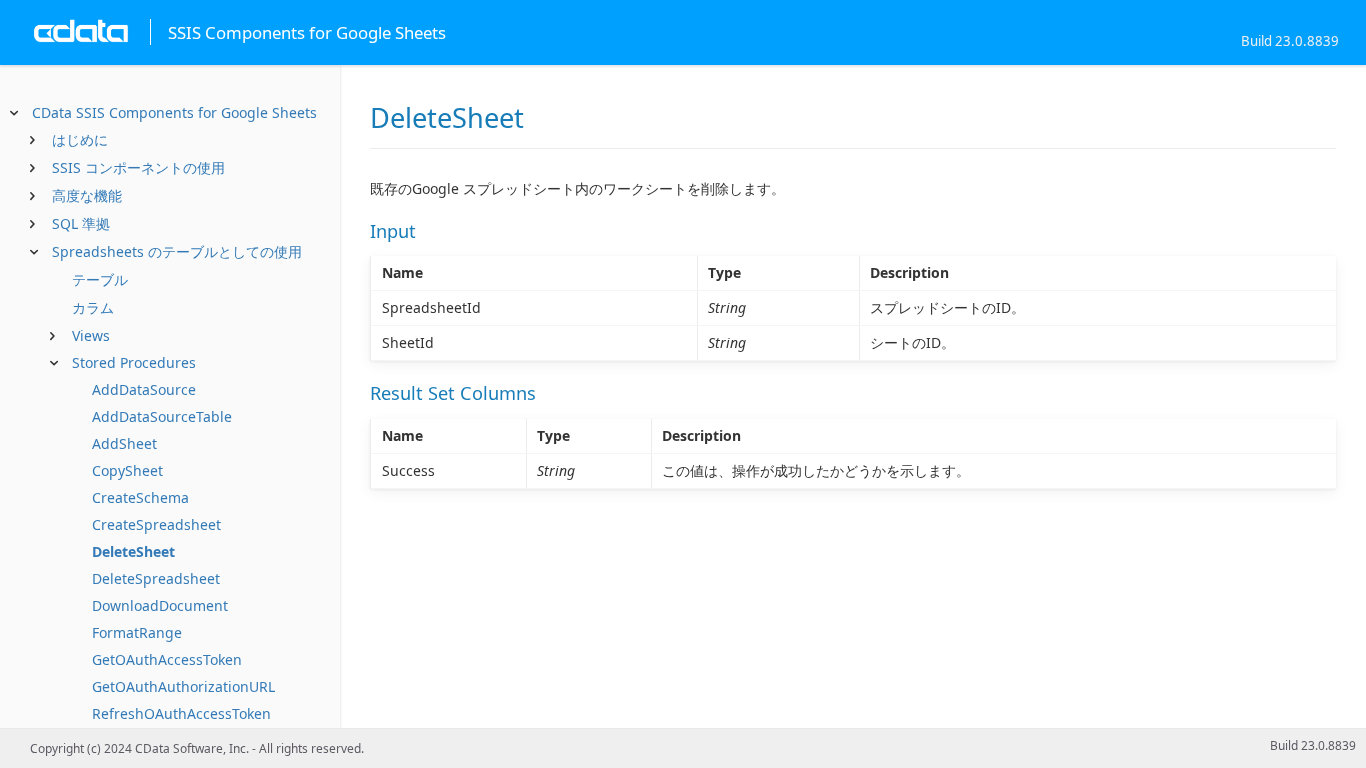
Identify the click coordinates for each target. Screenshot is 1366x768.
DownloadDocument (160, 605)
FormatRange (137, 632)
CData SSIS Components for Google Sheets (174, 112)
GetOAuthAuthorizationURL (183, 686)
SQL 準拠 (81, 223)
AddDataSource (144, 389)
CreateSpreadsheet (156, 524)
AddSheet (124, 443)
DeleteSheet (133, 551)
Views (91, 335)
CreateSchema (140, 497)
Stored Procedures (134, 362)
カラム (93, 307)
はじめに (80, 139)
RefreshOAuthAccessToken (181, 713)
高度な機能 (87, 195)
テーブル (100, 279)
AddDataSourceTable (162, 416)
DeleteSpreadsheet (156, 578)
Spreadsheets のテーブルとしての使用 (177, 251)
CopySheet (127, 470)
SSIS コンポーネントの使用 (138, 167)
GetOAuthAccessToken (167, 659)
